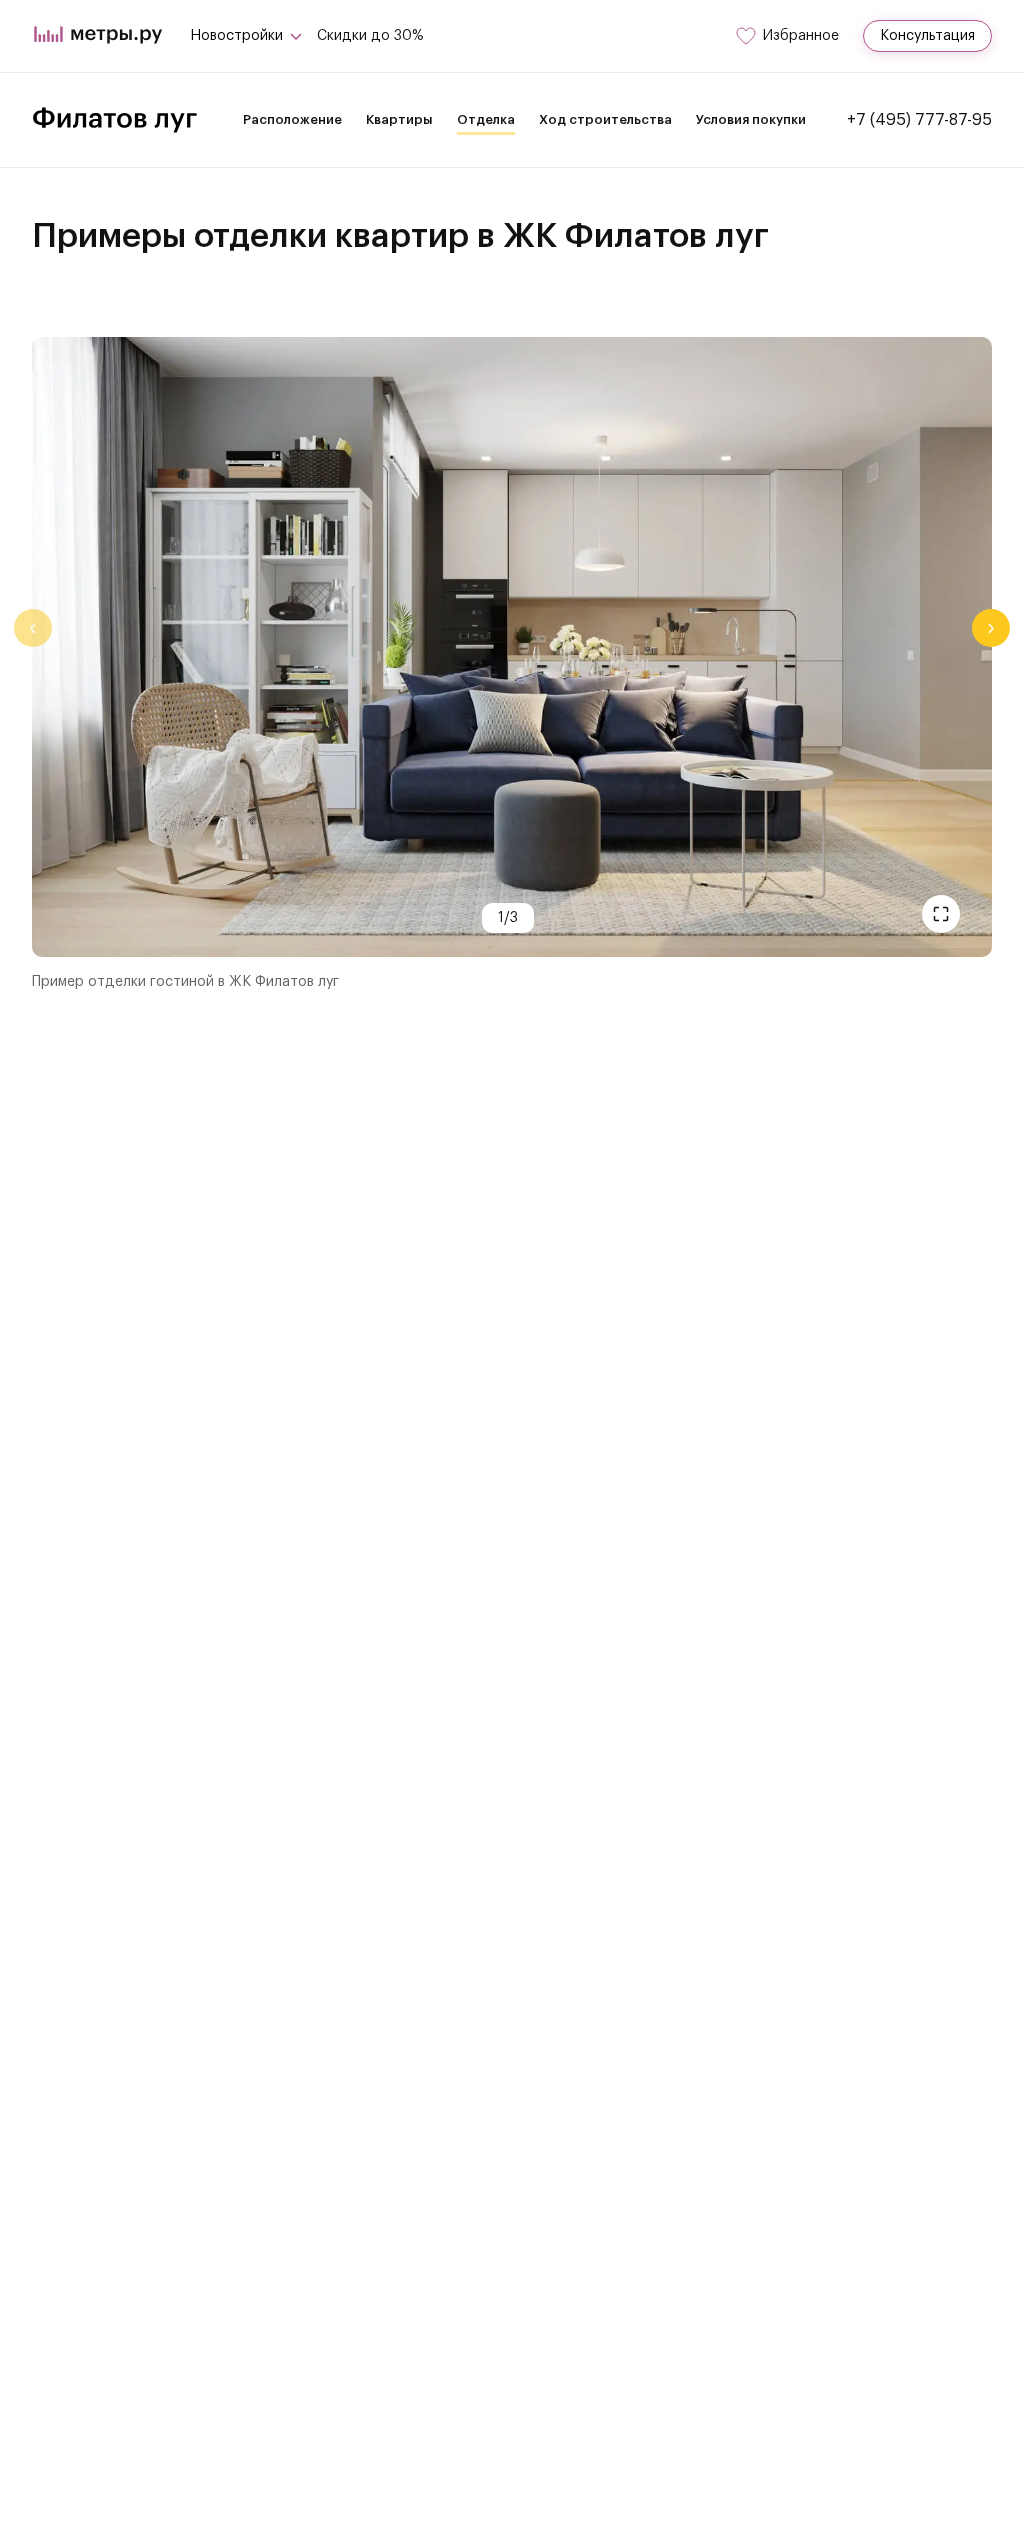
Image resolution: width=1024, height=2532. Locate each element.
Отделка (486, 119)
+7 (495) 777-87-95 (919, 120)
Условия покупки (751, 119)
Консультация (927, 36)
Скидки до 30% (370, 36)
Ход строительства (605, 119)
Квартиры (399, 119)
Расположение (292, 119)
